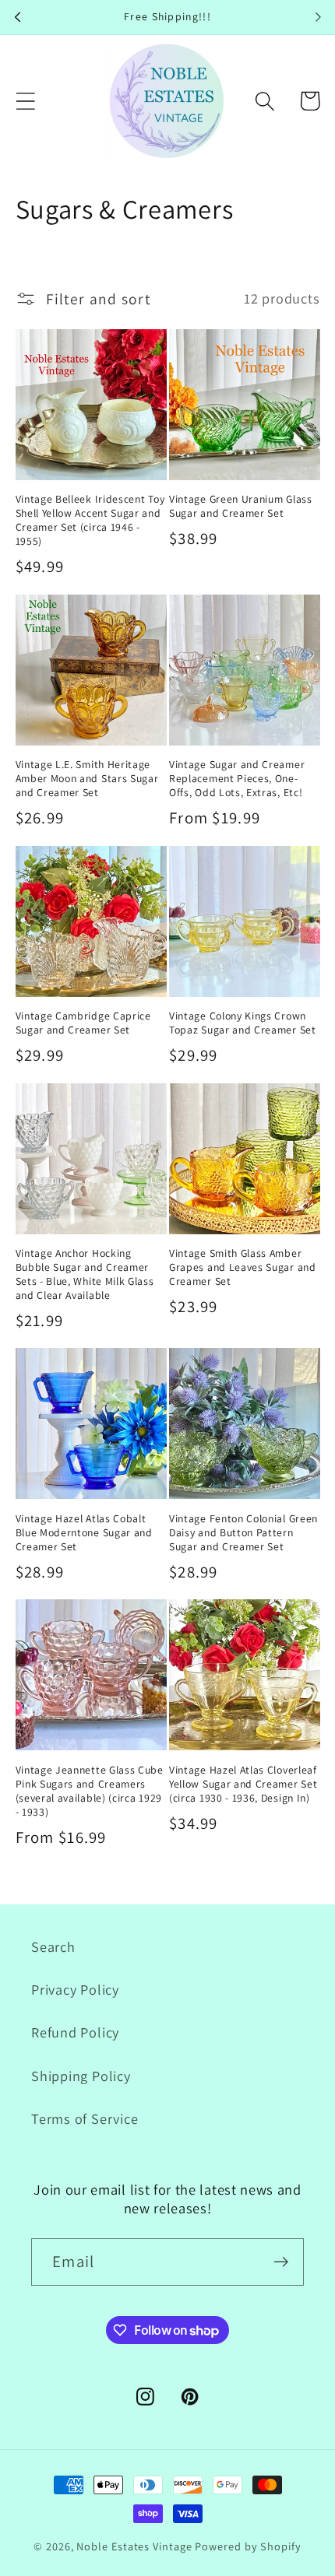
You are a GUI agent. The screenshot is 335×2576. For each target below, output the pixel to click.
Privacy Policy (75, 1989)
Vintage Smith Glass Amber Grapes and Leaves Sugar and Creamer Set (243, 1267)
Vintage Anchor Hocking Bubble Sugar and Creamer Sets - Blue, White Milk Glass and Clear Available (85, 1274)
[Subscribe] (281, 2262)
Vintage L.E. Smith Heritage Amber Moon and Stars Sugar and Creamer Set (87, 779)
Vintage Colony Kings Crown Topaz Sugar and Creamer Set (243, 1023)
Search (53, 1946)
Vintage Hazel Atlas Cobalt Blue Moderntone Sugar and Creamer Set (84, 1533)
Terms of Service (85, 2118)
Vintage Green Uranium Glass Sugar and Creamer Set (241, 506)
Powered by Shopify (248, 2546)
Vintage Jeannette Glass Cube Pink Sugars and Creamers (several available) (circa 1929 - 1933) (90, 1791)
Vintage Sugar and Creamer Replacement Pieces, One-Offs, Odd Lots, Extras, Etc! (237, 779)
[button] (25, 101)
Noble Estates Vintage (134, 2546)
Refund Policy (75, 2032)
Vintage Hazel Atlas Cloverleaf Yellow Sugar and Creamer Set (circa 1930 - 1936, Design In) (243, 1784)
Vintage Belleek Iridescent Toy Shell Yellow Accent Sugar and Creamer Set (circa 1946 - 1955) (90, 520)
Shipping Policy (81, 2076)
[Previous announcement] (17, 17)
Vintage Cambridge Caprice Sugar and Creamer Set (83, 1023)
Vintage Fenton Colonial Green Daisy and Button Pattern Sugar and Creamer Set (243, 1533)
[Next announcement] (318, 17)
